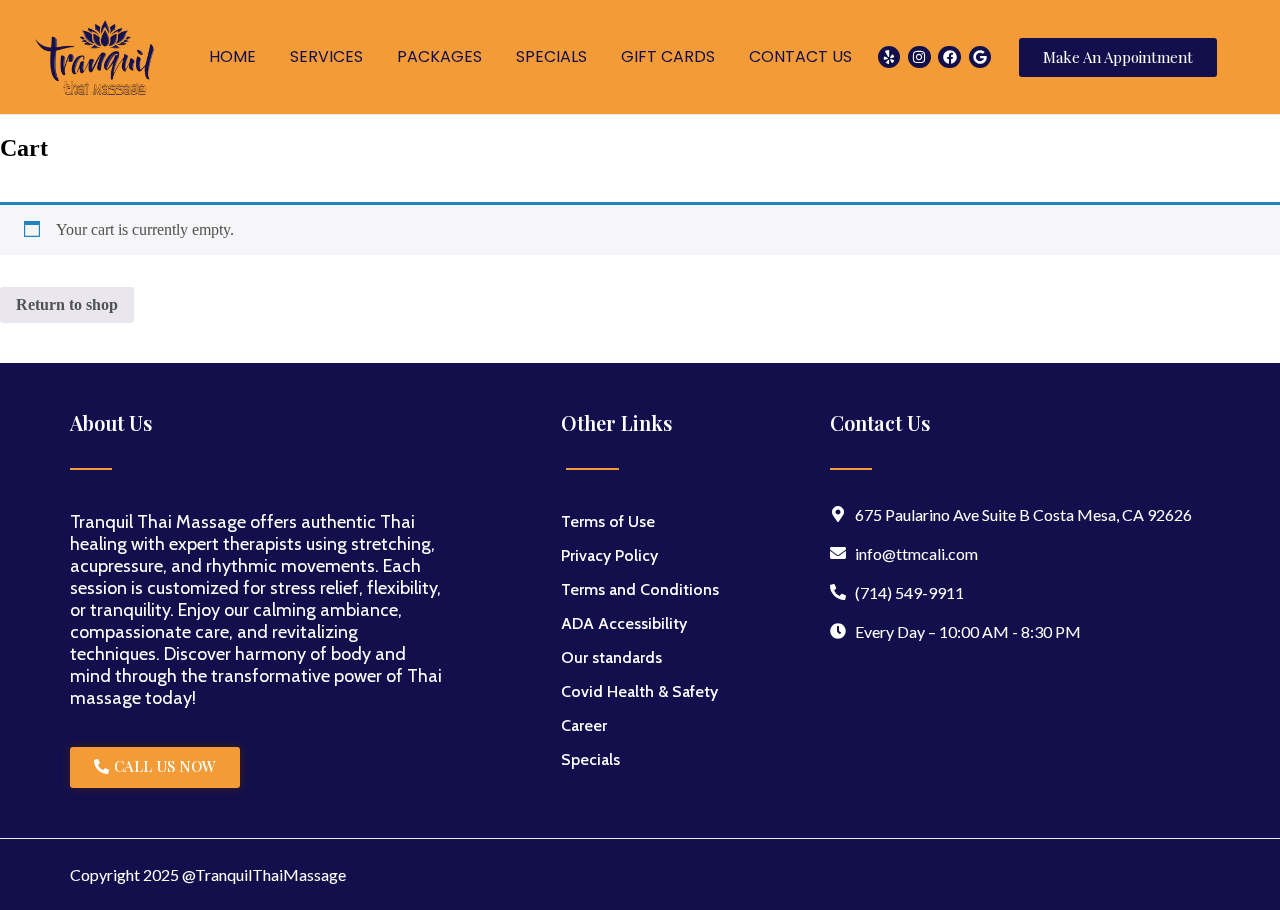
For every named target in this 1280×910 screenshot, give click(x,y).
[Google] (980, 57)
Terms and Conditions (640, 589)
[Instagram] (919, 57)
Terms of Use (608, 521)
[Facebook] (949, 57)
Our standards (611, 657)
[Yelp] (889, 57)
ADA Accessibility (624, 623)
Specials (590, 759)
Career (584, 725)
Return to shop (67, 304)
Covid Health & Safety (639, 691)
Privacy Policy (609, 555)
